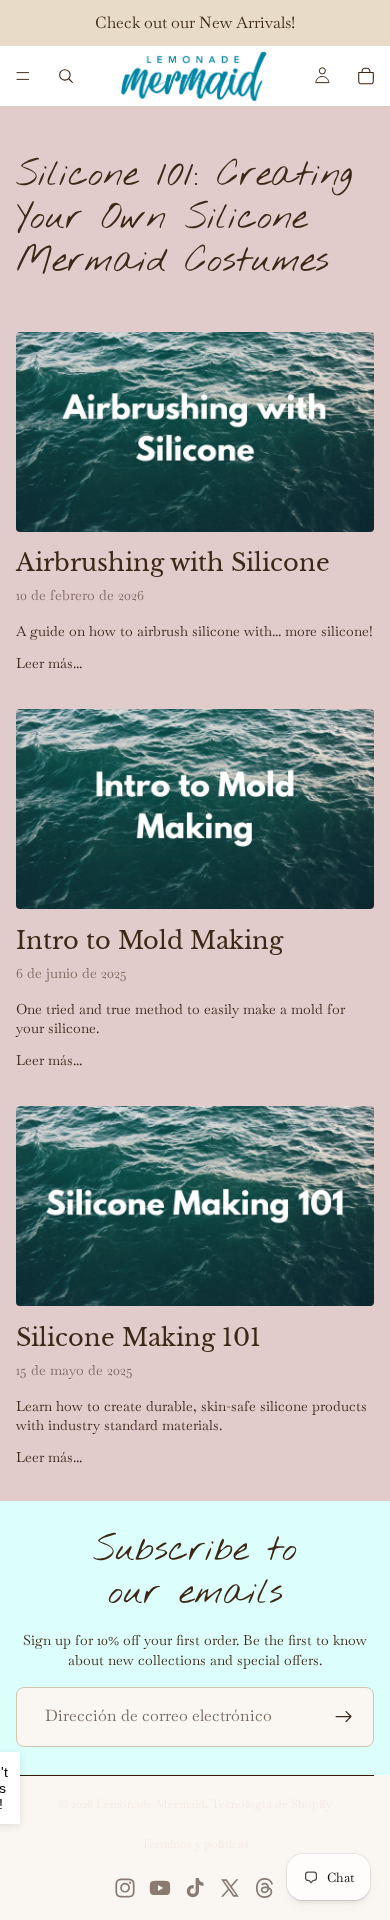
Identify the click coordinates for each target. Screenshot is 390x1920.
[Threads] (265, 1888)
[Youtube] (160, 1888)
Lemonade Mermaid (150, 1804)
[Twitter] (230, 1888)
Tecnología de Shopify (271, 1804)
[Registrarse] (344, 1717)
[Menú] (23, 76)
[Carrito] (366, 76)
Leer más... (49, 663)
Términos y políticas (195, 1844)
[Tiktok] (195, 1888)
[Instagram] (125, 1888)
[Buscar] (66, 76)
